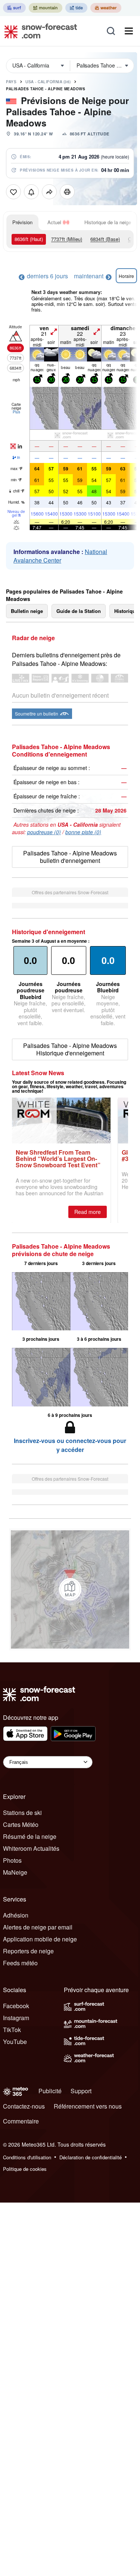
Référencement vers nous (88, 2106)
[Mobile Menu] (129, 31)
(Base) (105, 239)
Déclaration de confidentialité (91, 2157)
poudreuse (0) (44, 832)
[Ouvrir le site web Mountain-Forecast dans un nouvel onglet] (46, 8)
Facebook (16, 2006)
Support (81, 2091)
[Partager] (49, 192)
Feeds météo (20, 1963)
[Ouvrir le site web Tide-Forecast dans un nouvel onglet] (76, 8)
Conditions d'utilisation (27, 2157)
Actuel (54, 222)
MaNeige (15, 1872)
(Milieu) (67, 239)
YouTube (15, 2042)
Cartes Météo (21, 1824)
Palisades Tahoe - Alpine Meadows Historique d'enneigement (70, 1049)
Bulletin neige (27, 611)
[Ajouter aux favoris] (13, 192)
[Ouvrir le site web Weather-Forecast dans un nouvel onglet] (106, 8)
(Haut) (29, 239)
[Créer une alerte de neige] (31, 192)
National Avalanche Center (60, 556)
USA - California (48, 82)
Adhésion (16, 1915)
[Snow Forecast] (38, 31)
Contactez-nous (24, 2106)
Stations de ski (22, 1813)
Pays (11, 82)
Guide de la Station (79, 611)
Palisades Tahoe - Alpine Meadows (46, 89)
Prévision (22, 222)
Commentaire (21, 2121)
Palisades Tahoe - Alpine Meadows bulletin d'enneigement (70, 857)
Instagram (16, 2018)
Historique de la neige (108, 222)
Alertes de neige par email (38, 1927)
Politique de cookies (25, 2169)
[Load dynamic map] (70, 1589)
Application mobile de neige (40, 1939)
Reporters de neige (28, 1951)
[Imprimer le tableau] (67, 192)
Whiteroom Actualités (31, 1848)
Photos (12, 1860)
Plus (16, 412)
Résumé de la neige (30, 1836)
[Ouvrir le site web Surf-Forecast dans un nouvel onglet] (14, 8)
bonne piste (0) (83, 832)
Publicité (50, 2091)
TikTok (12, 2030)
